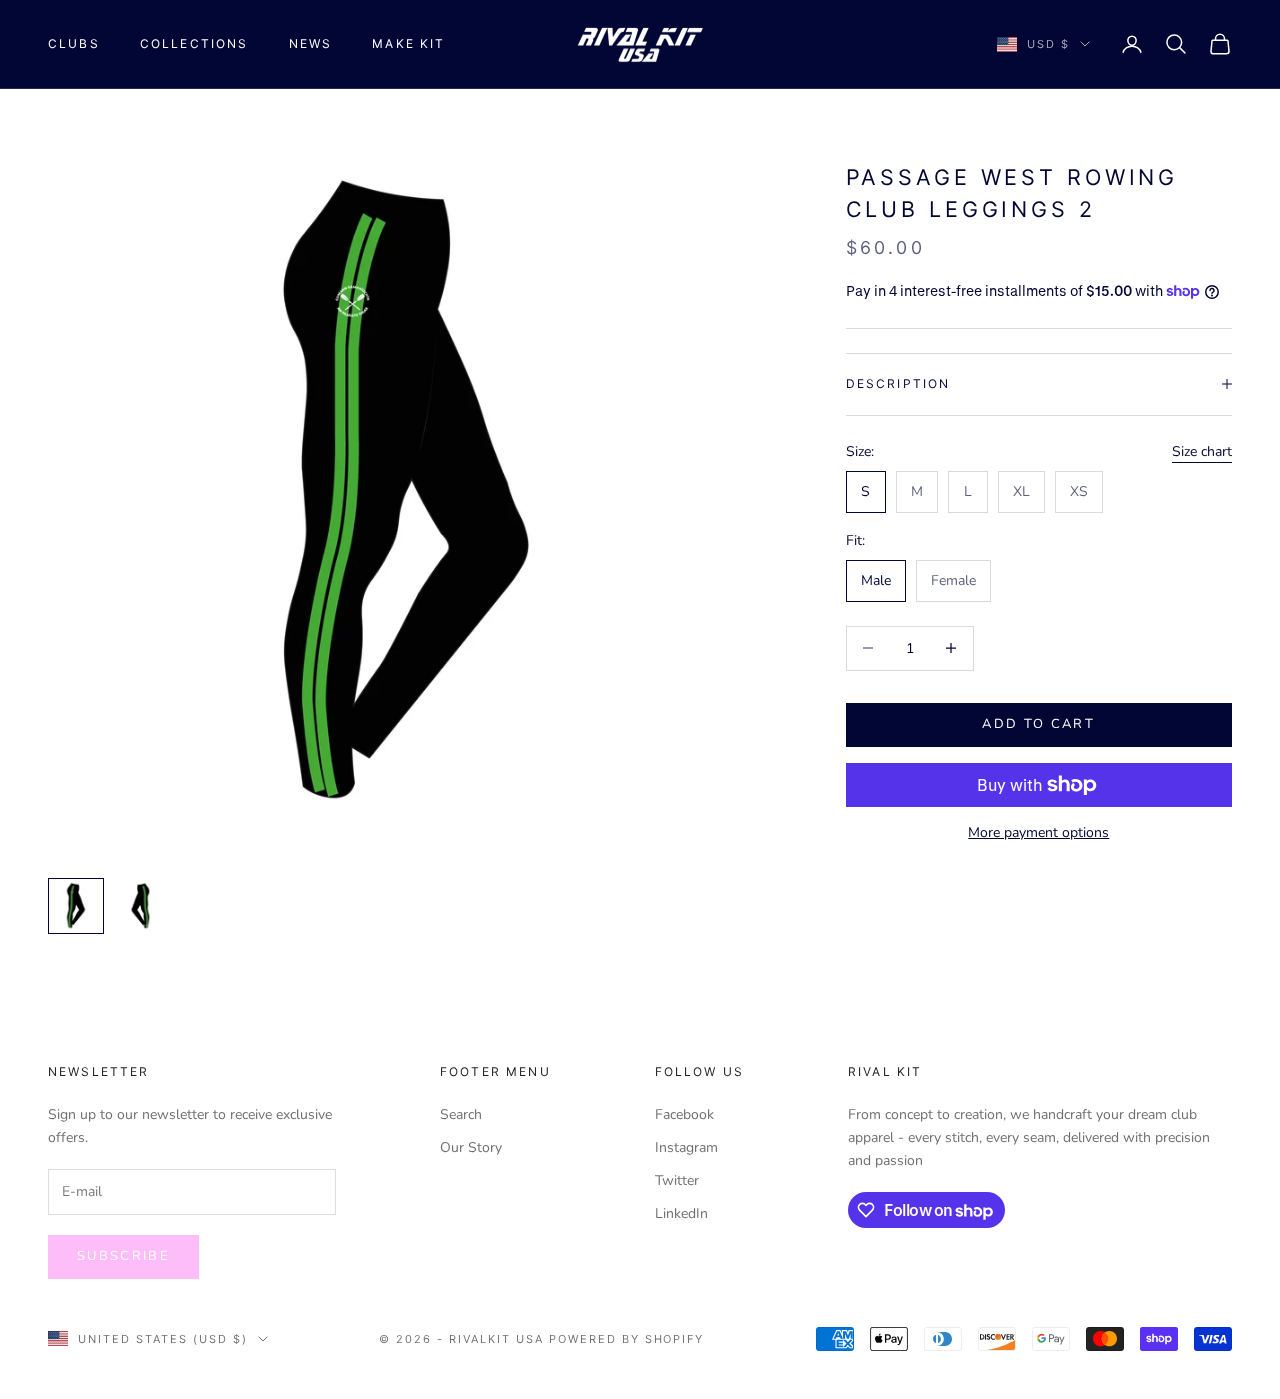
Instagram (686, 1147)
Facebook (684, 1114)
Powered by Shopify (627, 1339)
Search (461, 1114)
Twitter (677, 1180)
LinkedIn (681, 1213)
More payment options (1038, 832)
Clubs (74, 43)
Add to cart (1038, 724)
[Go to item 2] (140, 906)
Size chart (1202, 450)
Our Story (471, 1147)
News (311, 43)
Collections (194, 43)
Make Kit (408, 43)
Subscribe (123, 1256)
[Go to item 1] (76, 906)
